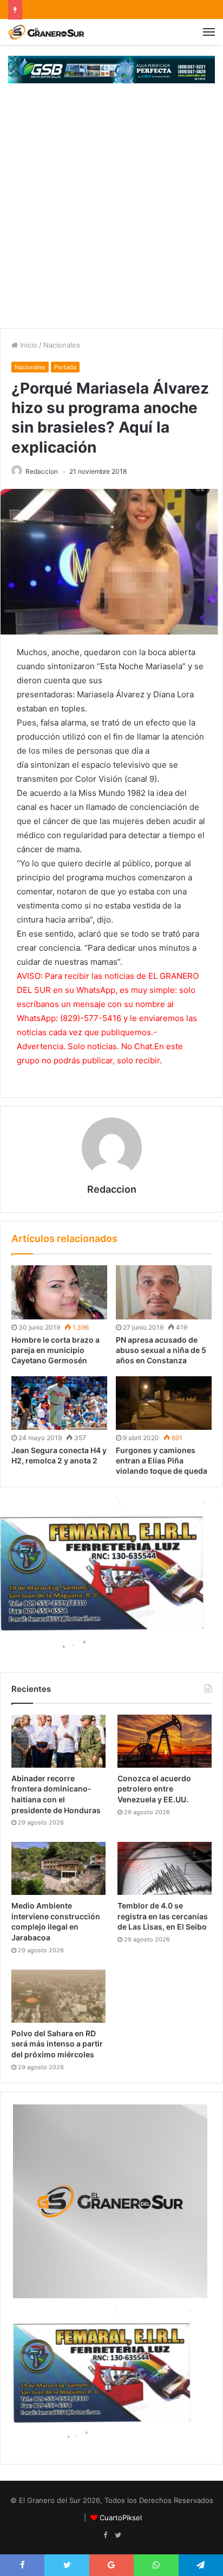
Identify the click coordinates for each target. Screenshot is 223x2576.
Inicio (28, 345)
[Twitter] (118, 2535)
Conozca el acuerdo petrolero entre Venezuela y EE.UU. (154, 1789)
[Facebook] (105, 2535)
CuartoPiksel (121, 2518)
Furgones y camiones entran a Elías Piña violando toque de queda (162, 1460)
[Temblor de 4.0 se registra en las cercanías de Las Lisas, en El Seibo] (165, 1868)
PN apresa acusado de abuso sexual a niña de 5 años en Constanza (161, 1350)
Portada (65, 367)
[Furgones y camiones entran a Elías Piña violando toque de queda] (164, 1403)
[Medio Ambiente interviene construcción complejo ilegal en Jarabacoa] (58, 1868)
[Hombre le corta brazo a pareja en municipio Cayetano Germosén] (59, 1292)
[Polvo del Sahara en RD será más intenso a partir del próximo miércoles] (58, 1996)
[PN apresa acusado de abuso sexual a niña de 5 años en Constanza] (164, 1292)
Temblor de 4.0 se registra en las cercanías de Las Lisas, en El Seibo (163, 1916)
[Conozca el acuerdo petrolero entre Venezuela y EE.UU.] (165, 1741)
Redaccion (42, 471)
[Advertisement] (111, 211)
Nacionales (62, 345)
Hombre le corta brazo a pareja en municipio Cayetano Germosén (55, 1350)
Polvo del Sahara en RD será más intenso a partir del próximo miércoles (57, 2044)
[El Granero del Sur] (46, 32)
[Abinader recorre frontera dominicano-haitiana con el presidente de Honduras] (58, 1741)
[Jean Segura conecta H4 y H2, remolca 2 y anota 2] (59, 1403)
